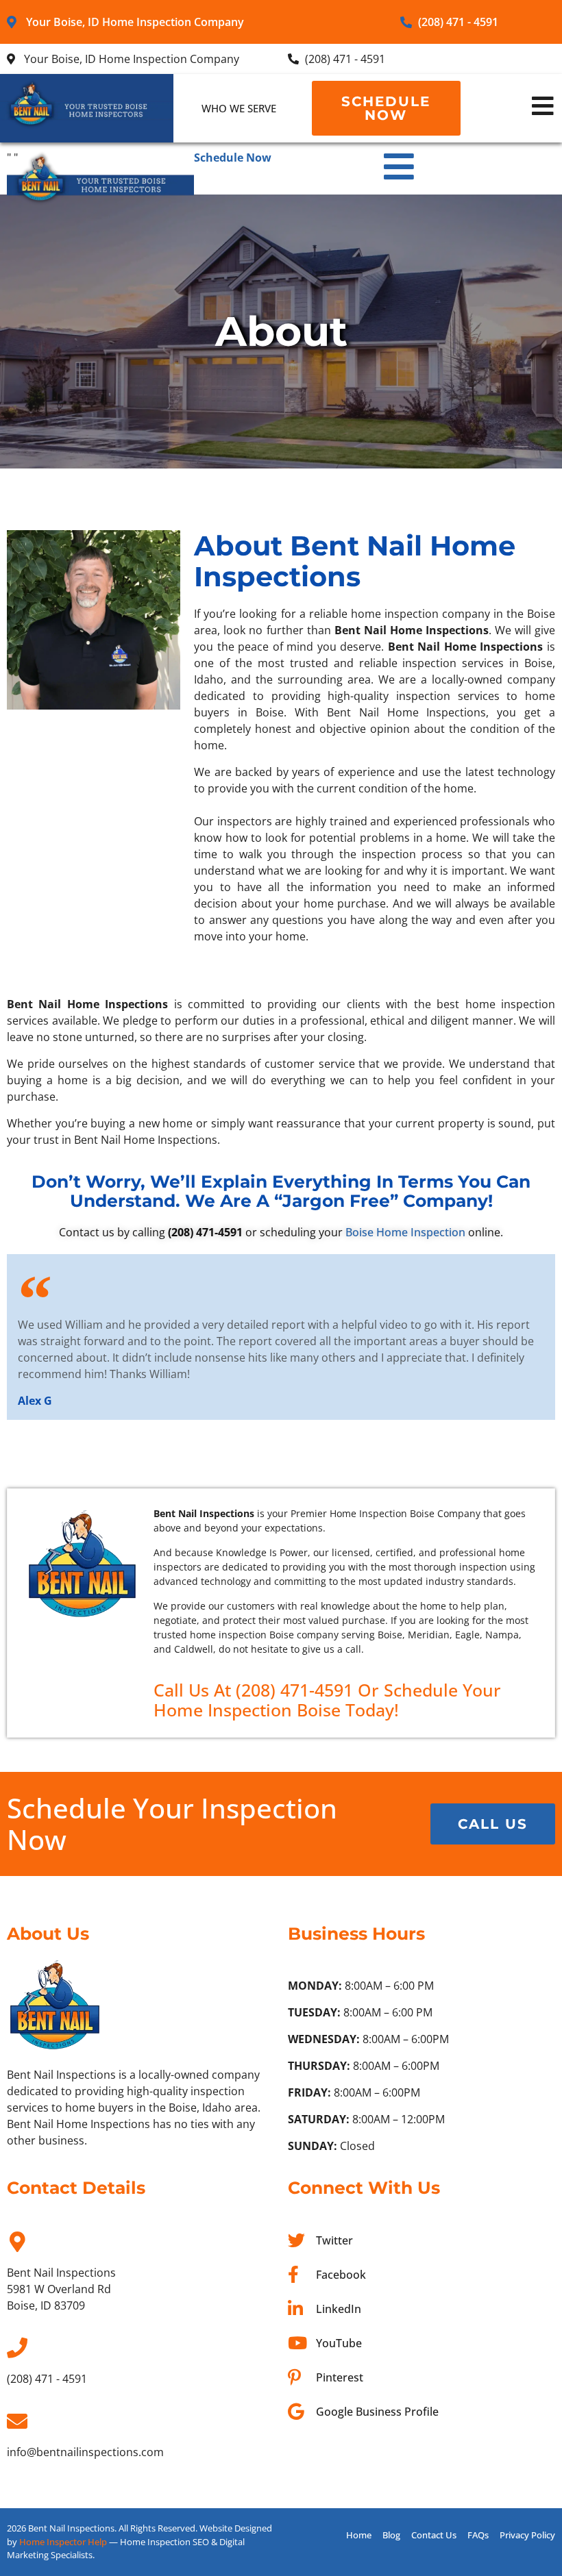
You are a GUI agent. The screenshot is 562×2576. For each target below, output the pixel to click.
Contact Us (434, 2535)
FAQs (478, 2535)
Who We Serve (239, 108)
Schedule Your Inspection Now (172, 1824)
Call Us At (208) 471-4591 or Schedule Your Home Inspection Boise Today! (327, 1700)
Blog (391, 2535)
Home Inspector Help (63, 2542)
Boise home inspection (405, 1232)
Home (359, 2535)
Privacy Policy (527, 2535)
